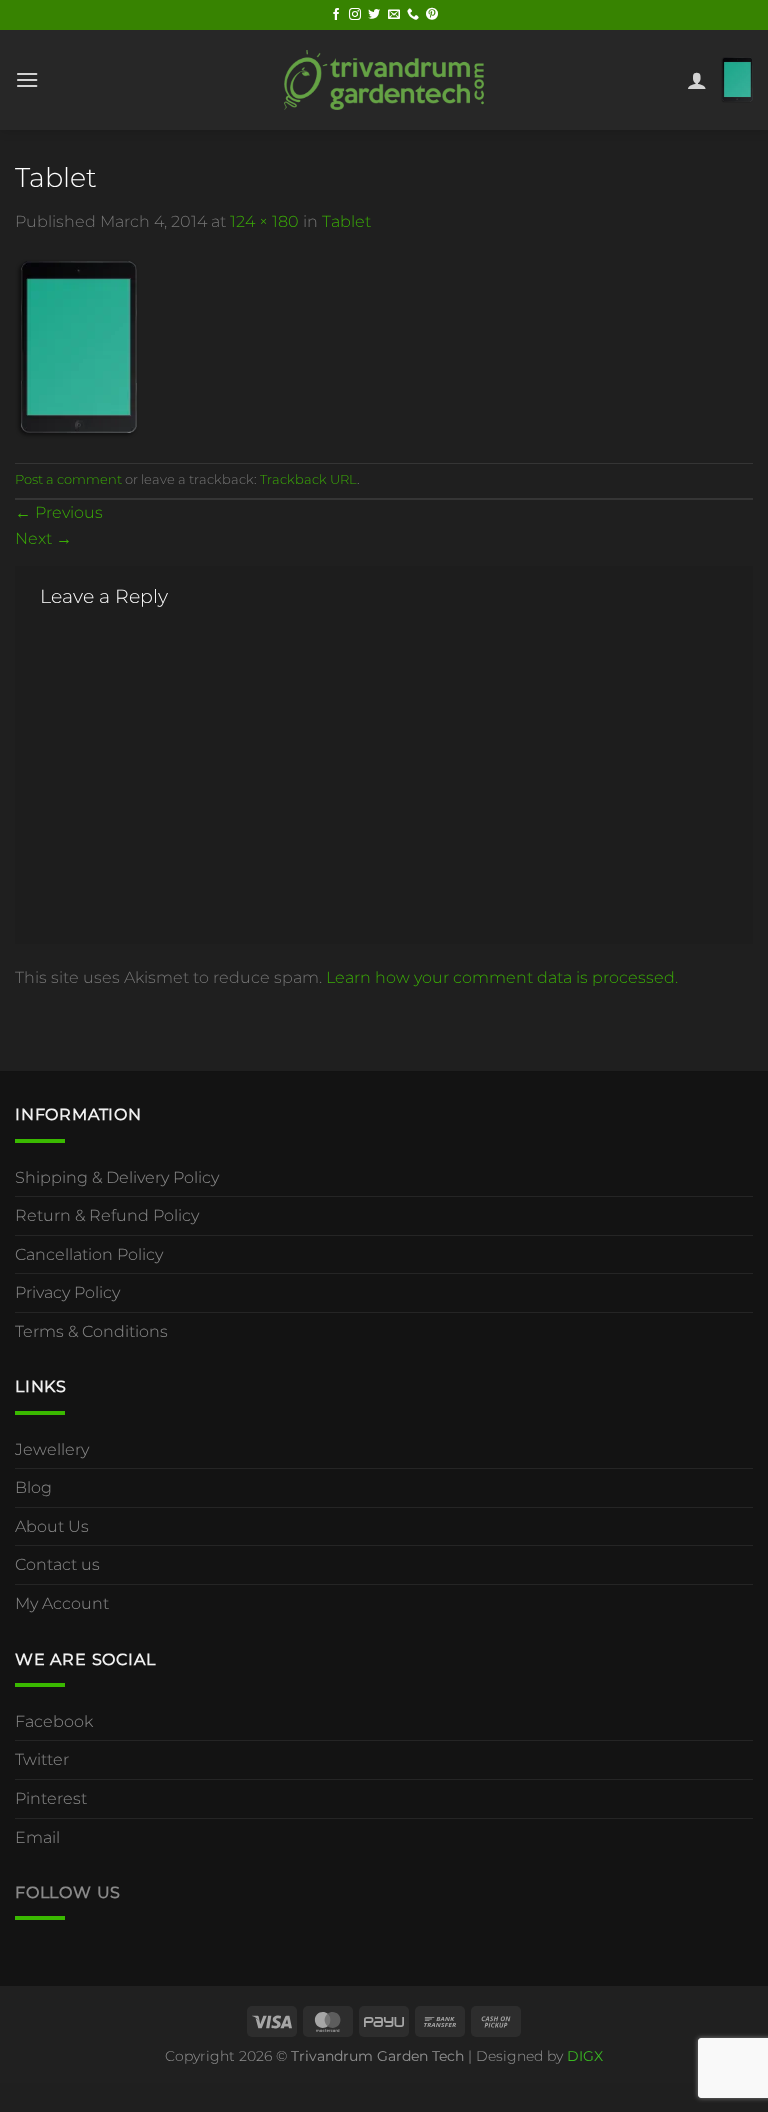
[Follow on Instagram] (355, 15)
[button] (27, 79)
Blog (33, 1487)
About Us (52, 1526)
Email (37, 1837)
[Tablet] (77, 347)
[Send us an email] (394, 15)
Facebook (54, 1721)
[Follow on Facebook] (336, 15)
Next (43, 538)
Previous (59, 512)
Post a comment (68, 479)
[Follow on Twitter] (374, 15)
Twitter (42, 1759)
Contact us (57, 1564)
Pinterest (51, 1798)
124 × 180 (264, 221)
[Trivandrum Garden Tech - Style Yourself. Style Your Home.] (384, 79)
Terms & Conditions (91, 1331)
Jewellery (52, 1449)
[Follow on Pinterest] (432, 15)
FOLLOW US (68, 1892)
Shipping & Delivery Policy (117, 1177)
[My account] (697, 80)
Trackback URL (308, 479)
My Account (62, 1603)
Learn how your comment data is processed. (502, 977)
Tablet (346, 221)
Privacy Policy (67, 1292)
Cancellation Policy (89, 1254)
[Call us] (413, 15)
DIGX (585, 2056)
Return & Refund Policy (107, 1215)
